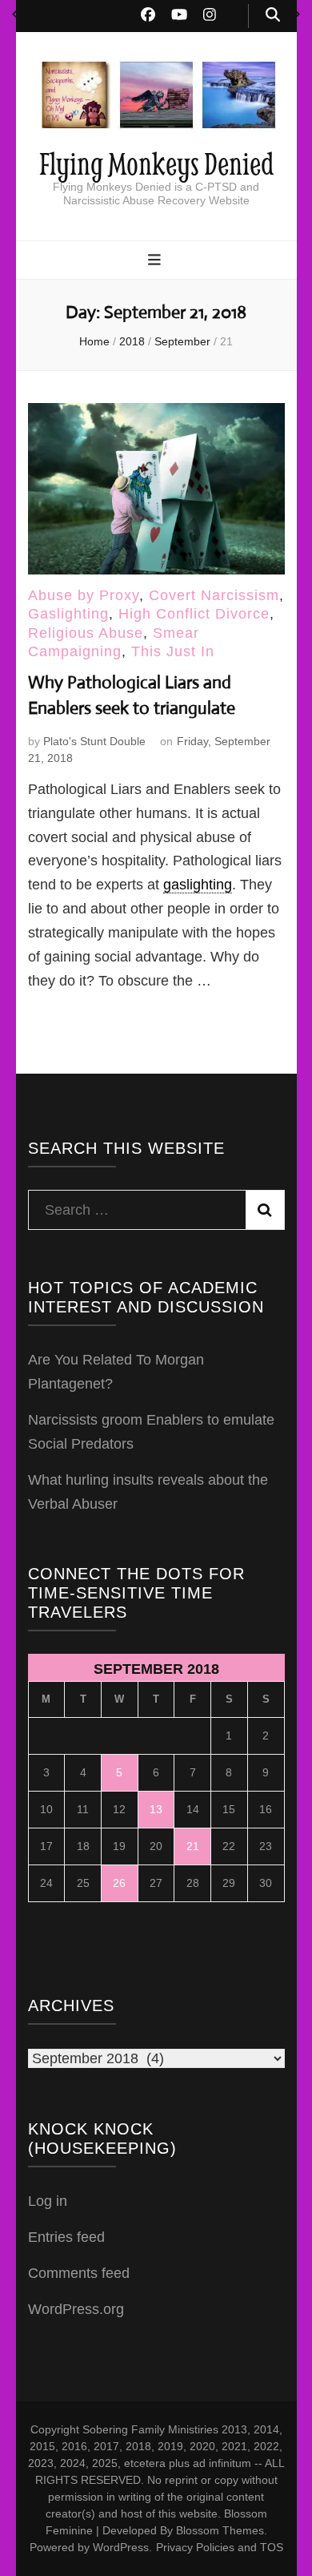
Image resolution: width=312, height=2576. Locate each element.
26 (119, 1883)
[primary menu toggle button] (156, 261)
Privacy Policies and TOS (220, 2547)
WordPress (121, 2547)
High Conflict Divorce (194, 614)
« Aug (15, 14)
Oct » (297, 14)
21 (193, 1846)
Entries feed (66, 2237)
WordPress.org (76, 2309)
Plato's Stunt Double (94, 741)
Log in (48, 2201)
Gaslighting (68, 614)
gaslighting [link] (198, 885)
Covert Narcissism (214, 595)
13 (156, 1809)
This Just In (173, 651)
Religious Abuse (86, 633)
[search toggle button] (273, 16)
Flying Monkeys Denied (156, 163)
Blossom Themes (220, 2530)
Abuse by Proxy (84, 595)
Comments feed (79, 2273)
